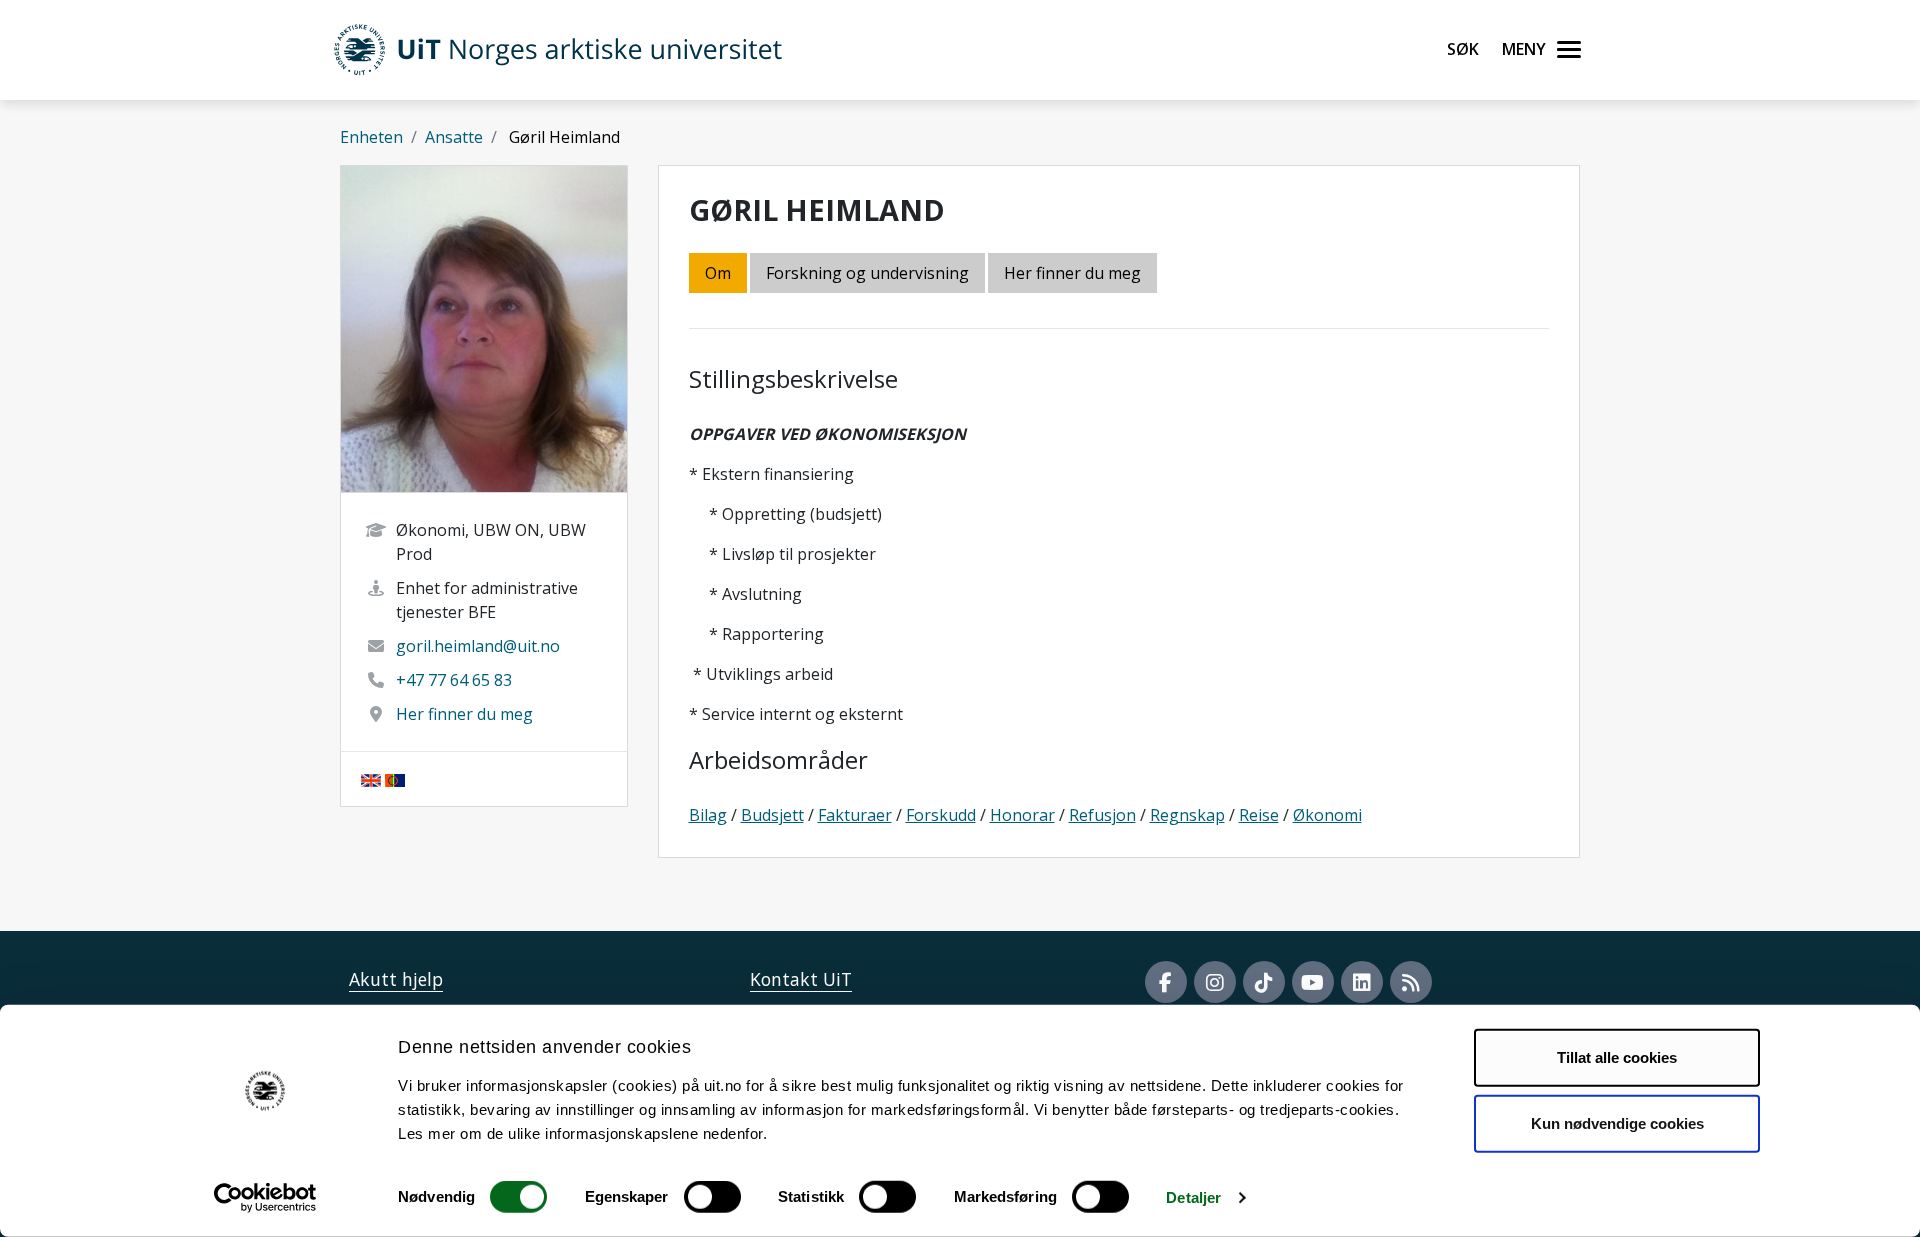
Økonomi (1327, 815)
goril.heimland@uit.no (478, 646)
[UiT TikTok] (1264, 982)
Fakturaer (855, 815)
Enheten (371, 137)
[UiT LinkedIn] (1362, 982)
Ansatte (454, 137)
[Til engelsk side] (371, 779)
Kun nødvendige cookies (1617, 1122)
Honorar (1022, 815)
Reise (1259, 815)
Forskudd (941, 815)
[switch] (712, 1197)
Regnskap (1187, 815)
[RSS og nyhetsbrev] (1411, 982)
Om (718, 273)
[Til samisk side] (395, 779)
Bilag (708, 815)
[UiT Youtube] (1313, 982)
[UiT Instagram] (1215, 982)
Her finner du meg (464, 714)
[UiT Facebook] (1166, 982)
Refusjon (1102, 815)
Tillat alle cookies (1617, 1057)
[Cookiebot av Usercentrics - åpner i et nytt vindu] (265, 1198)
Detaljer (1193, 1197)
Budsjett (772, 815)
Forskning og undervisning (867, 273)
